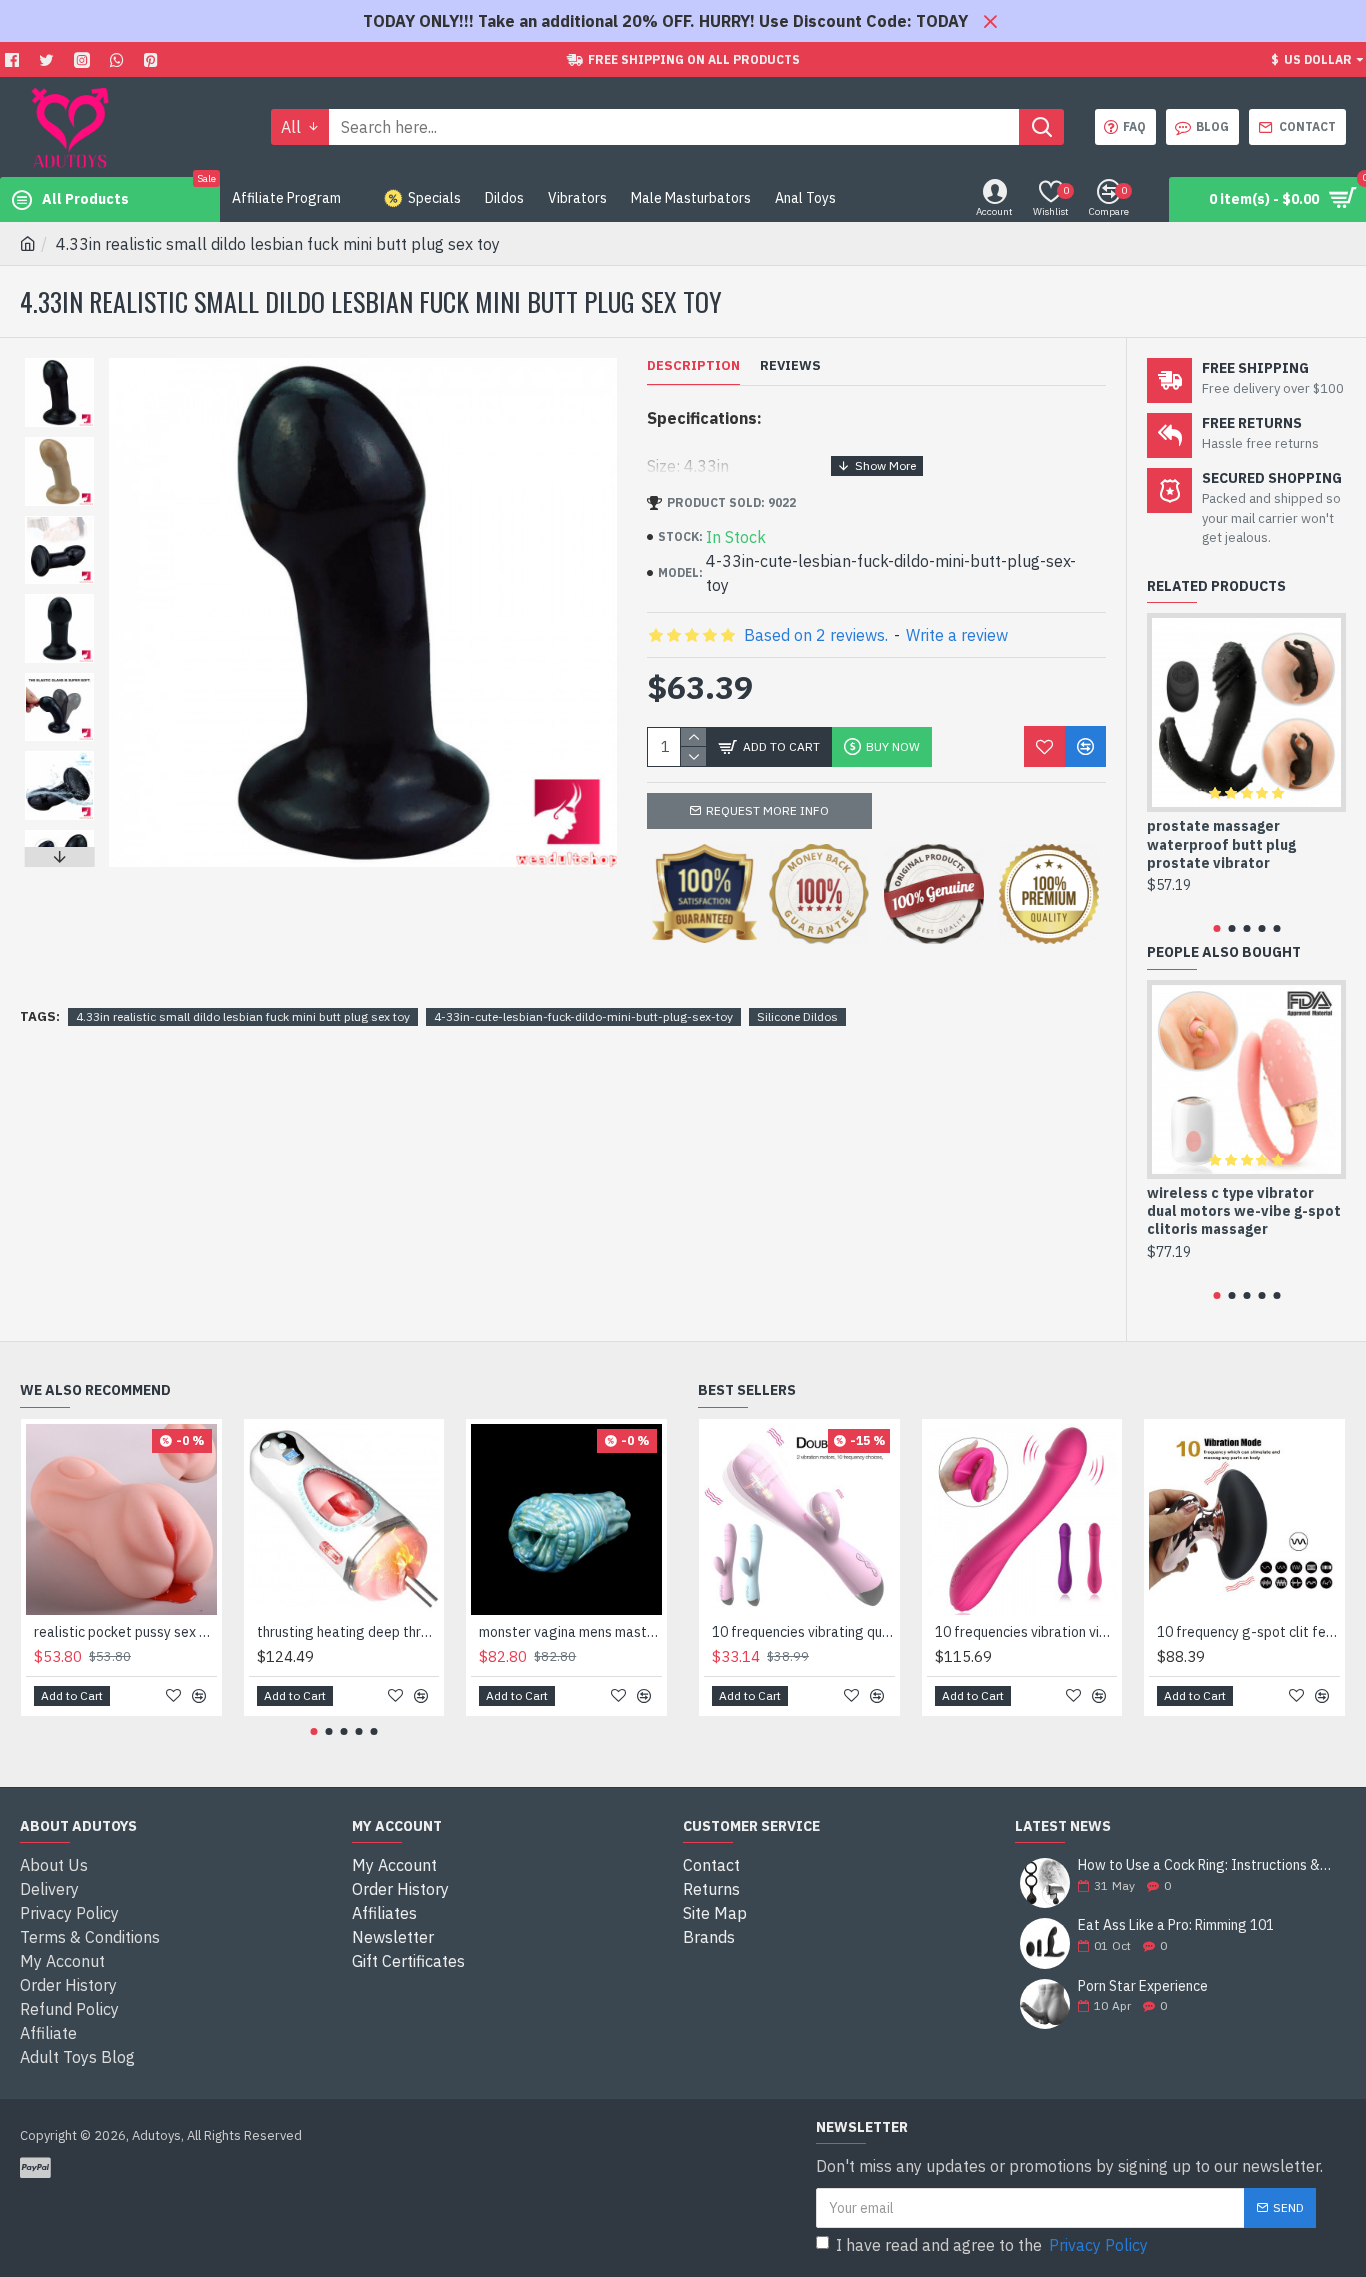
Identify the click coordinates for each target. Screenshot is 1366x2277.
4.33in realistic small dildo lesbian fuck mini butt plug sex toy (243, 1016)
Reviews (790, 366)
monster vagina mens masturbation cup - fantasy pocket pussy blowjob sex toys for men (570, 1632)
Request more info (767, 810)
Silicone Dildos (797, 1016)
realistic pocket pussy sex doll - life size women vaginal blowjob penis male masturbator (125, 1632)
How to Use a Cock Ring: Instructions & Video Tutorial (1205, 1865)
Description (693, 366)
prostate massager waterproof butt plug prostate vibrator (1221, 844)
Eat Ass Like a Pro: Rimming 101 (1176, 1925)
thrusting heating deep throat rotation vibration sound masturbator (348, 1632)
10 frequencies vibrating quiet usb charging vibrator (803, 1632)
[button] (59, 363)
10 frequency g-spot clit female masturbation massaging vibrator (1248, 1632)
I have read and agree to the (992, 2245)
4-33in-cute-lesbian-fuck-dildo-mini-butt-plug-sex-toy (583, 1016)
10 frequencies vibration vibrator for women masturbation (1026, 1632)
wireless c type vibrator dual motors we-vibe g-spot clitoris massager (1244, 1211)
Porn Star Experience (1143, 1986)
